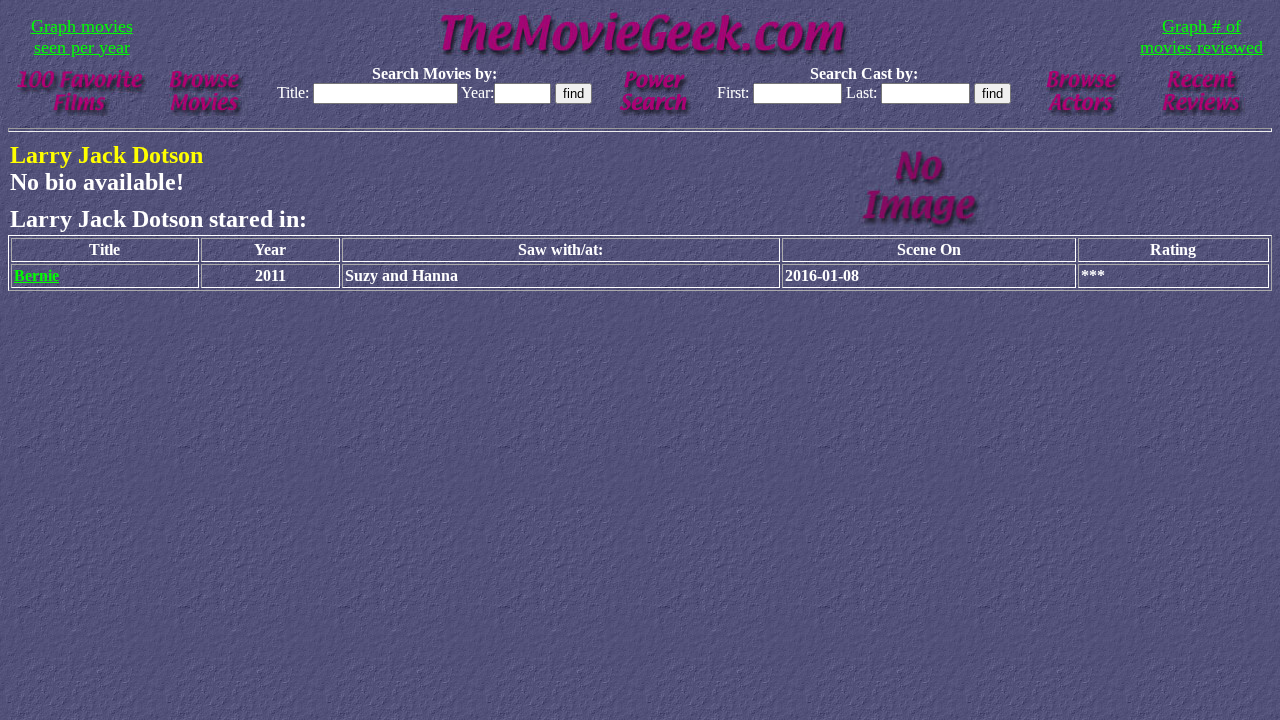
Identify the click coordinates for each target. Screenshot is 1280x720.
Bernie (36, 275)
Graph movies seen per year (82, 36)
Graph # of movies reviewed (1201, 36)
